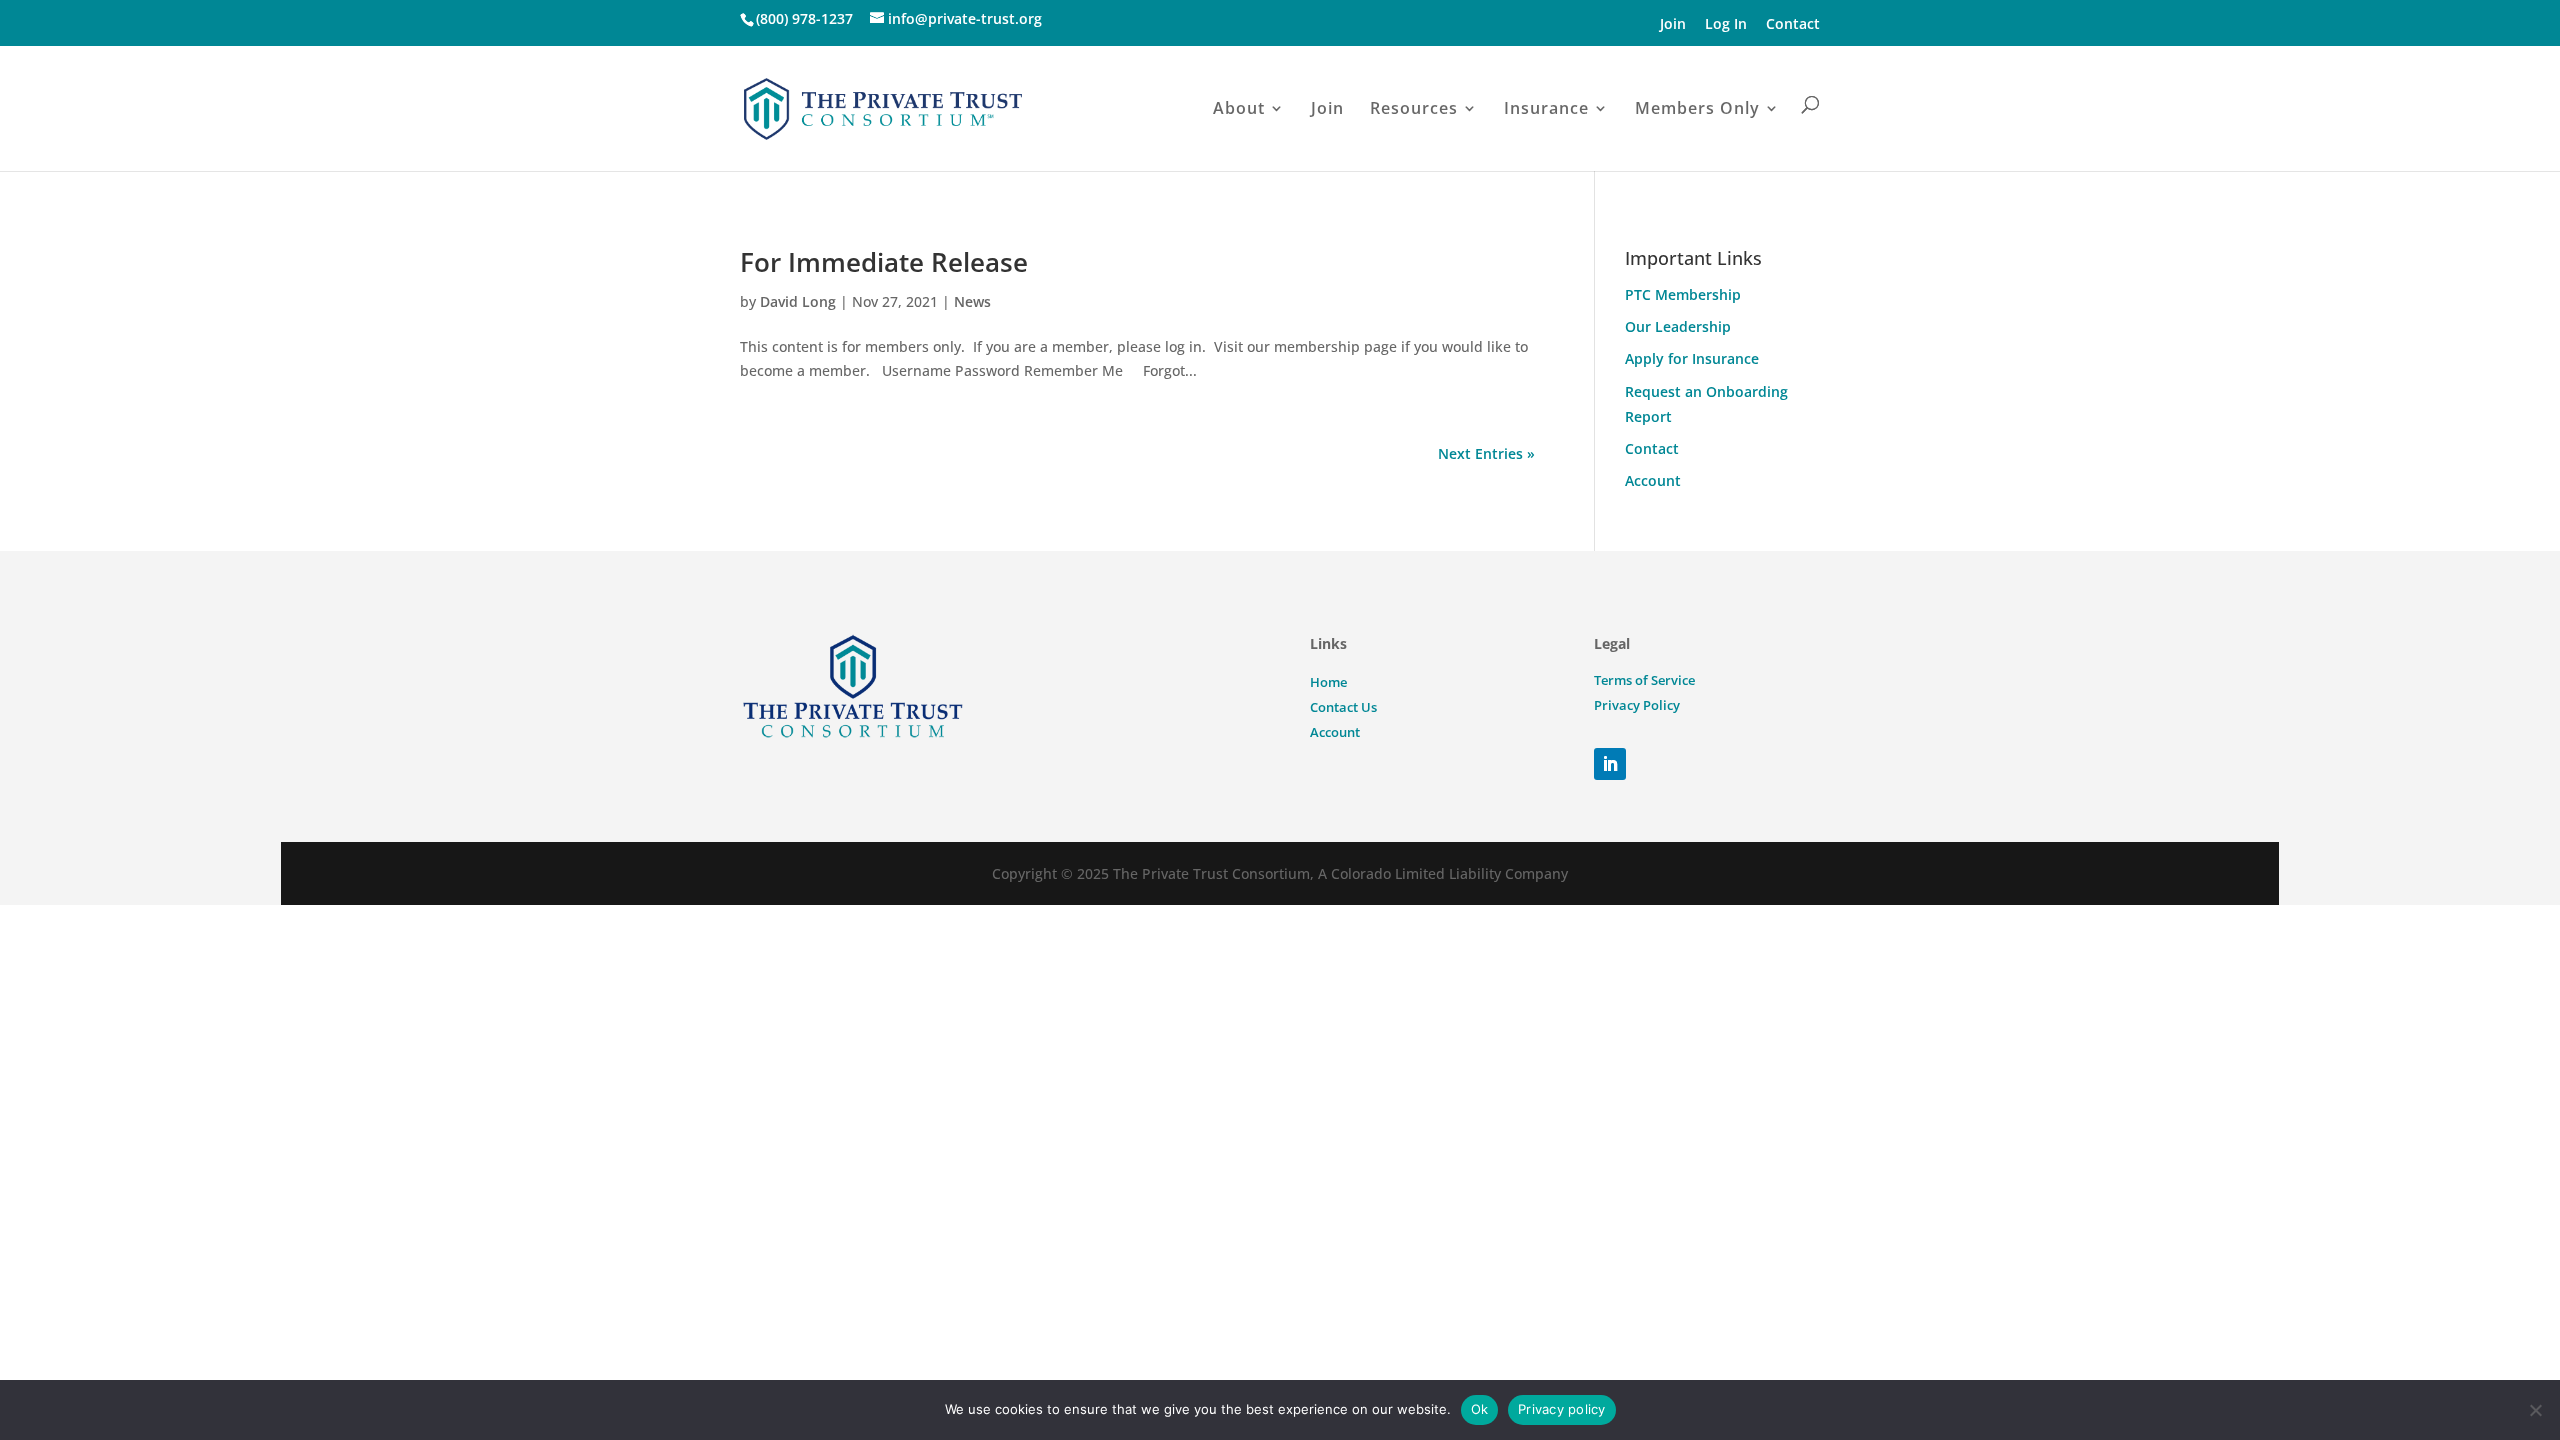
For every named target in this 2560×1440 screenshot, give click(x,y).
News (972, 301)
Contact (1793, 23)
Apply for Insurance (1692, 358)
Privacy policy (1562, 1409)
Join (1673, 23)
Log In (1726, 23)
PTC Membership (1683, 294)
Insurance (1546, 108)
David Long (798, 301)
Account (1653, 480)
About (1239, 108)
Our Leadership (1678, 326)
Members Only (1697, 108)
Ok (1480, 1409)
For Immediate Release (884, 262)
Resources (1414, 108)
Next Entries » (1486, 453)
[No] (2535, 1410)
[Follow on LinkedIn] (1610, 764)
